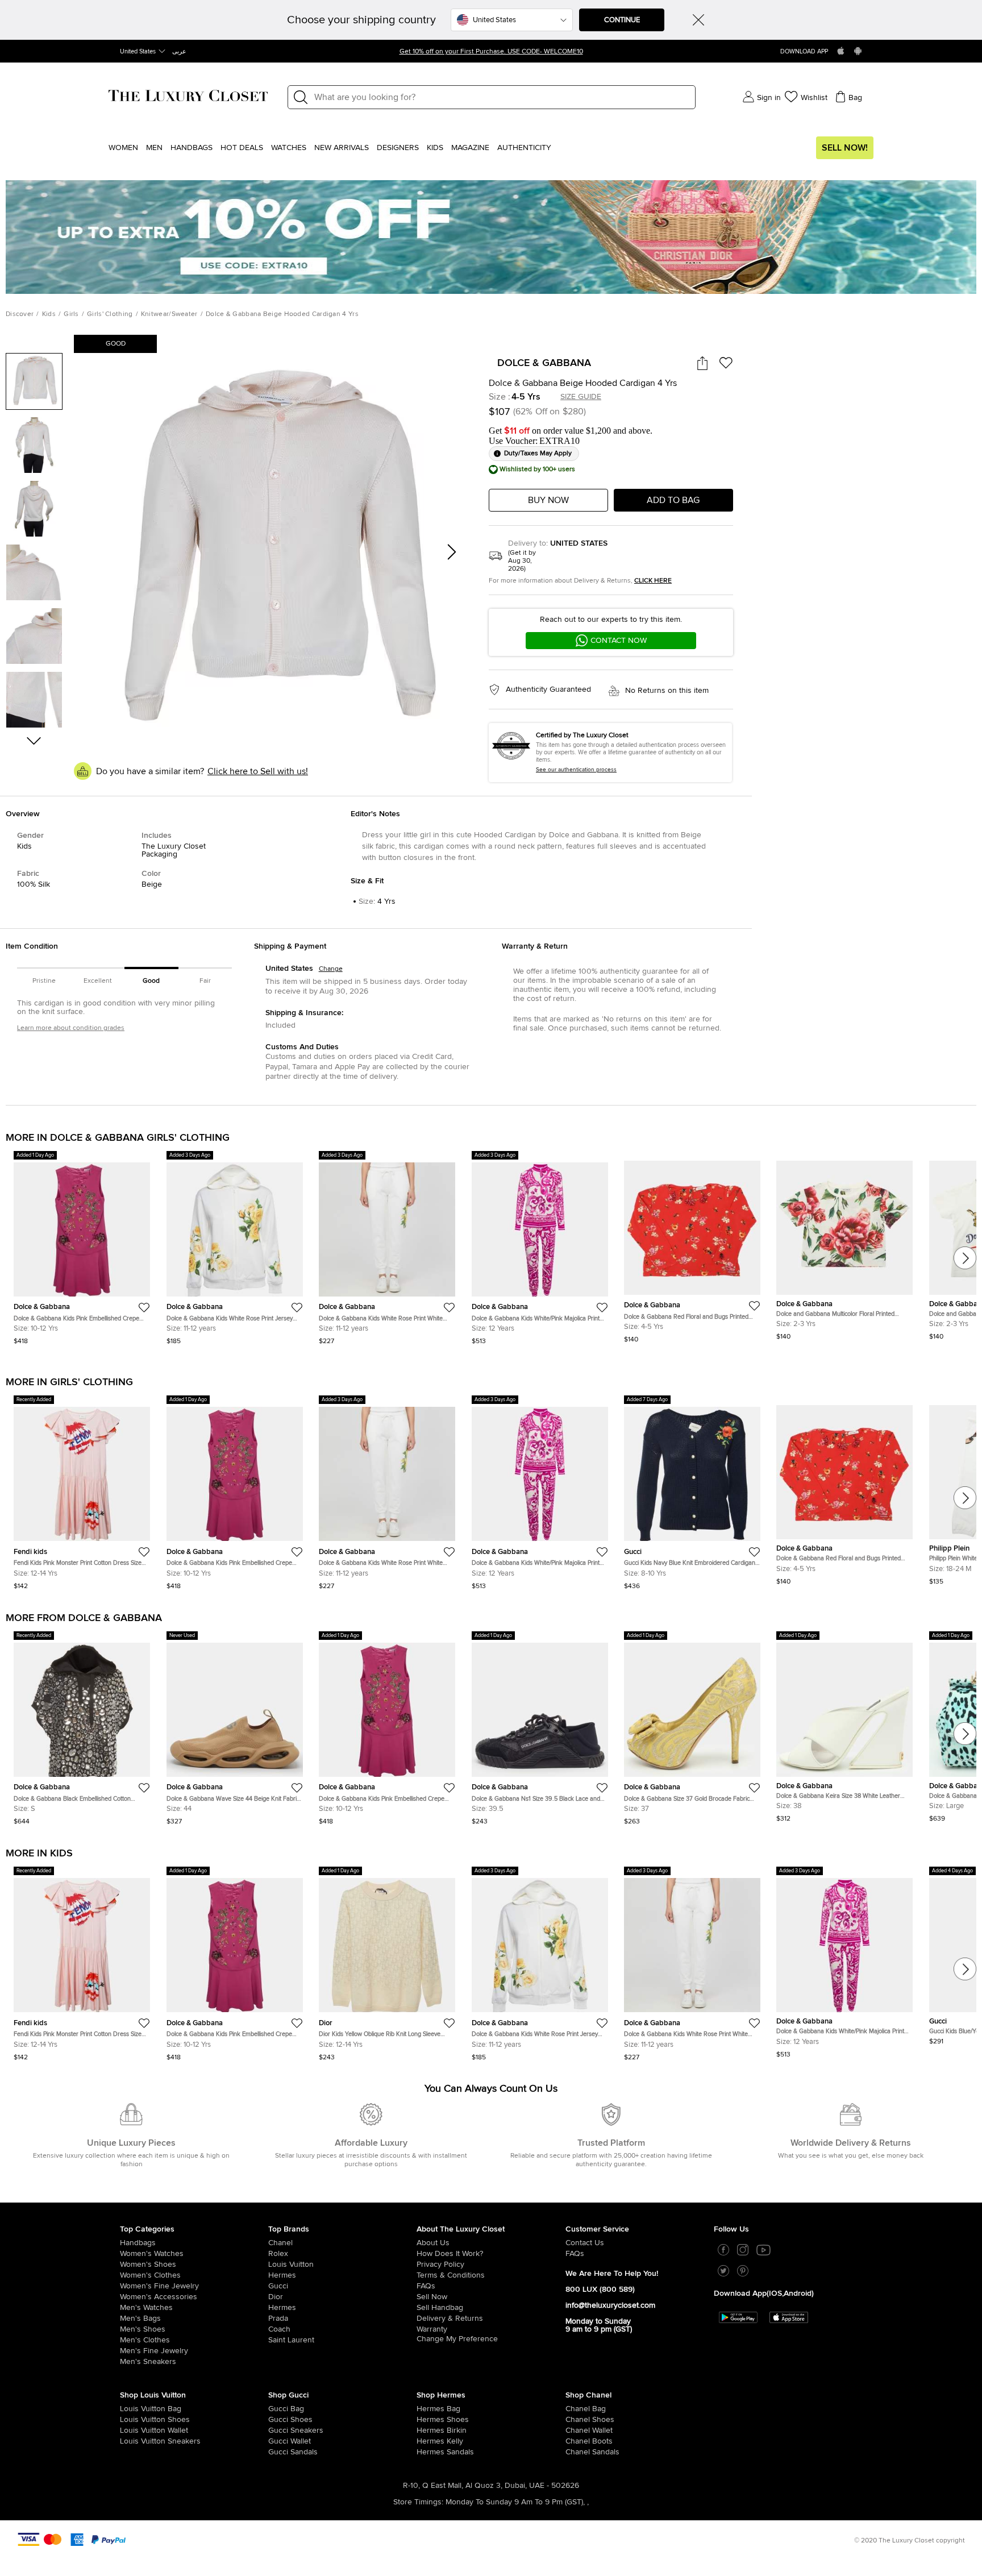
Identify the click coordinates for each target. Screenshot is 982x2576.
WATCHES (289, 148)
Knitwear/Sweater (169, 314)
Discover (20, 314)
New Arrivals (342, 148)
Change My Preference (457, 2339)
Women (123, 148)
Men (154, 148)
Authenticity (524, 148)
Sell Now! (845, 148)
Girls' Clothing (110, 314)
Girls (71, 314)
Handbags (192, 148)
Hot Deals (242, 148)
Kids (435, 148)
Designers (398, 148)
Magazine (470, 148)
